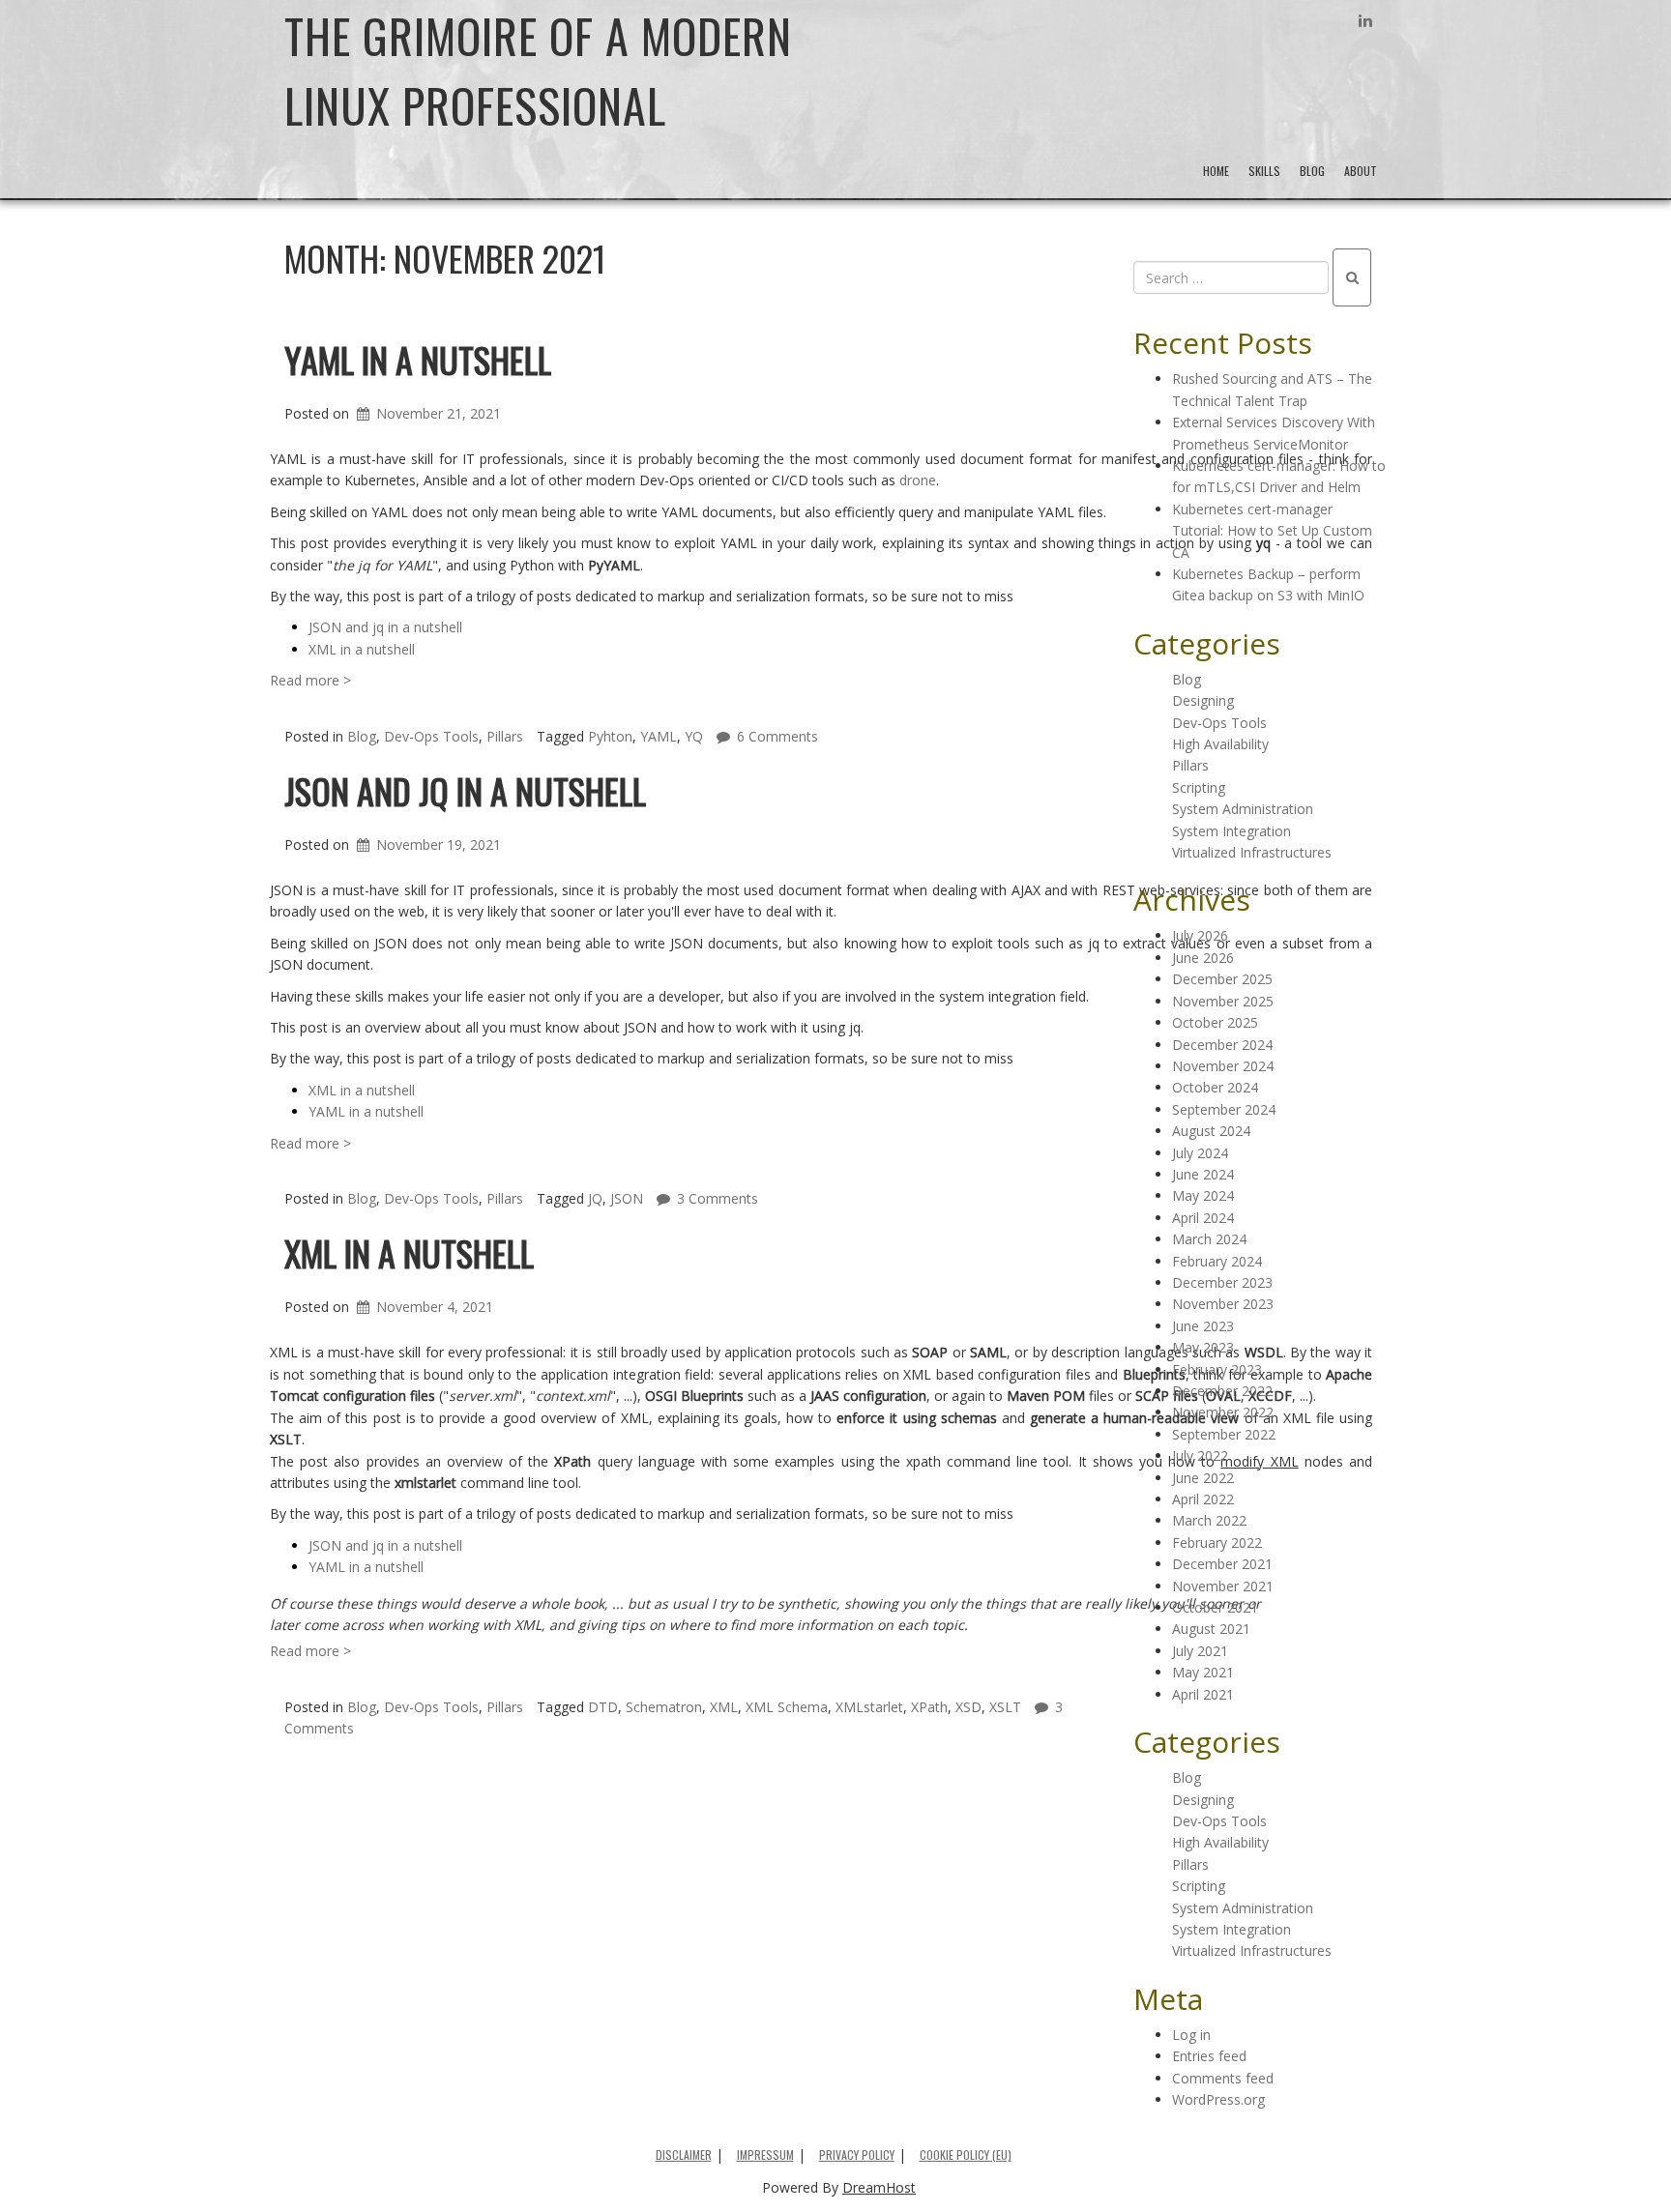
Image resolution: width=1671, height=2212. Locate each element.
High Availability (1220, 744)
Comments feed (1223, 2078)
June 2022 (1203, 1478)
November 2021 (1223, 1586)
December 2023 (1222, 1282)
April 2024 (1203, 1218)
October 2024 (1215, 1087)
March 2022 (1209, 1520)
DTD (603, 1707)
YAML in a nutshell (418, 359)
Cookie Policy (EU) (966, 2154)
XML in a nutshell (362, 649)
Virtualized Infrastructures (1252, 852)
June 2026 (1203, 958)
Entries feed (1209, 2056)
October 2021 (1215, 1607)
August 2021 (1211, 1629)
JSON (627, 1198)
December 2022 (1222, 1391)
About (1361, 171)
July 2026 (1200, 935)
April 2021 (1203, 1694)
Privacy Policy (857, 2154)
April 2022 (1203, 1499)
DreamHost (879, 2187)
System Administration (1243, 809)
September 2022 (1224, 1434)
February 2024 (1217, 1261)
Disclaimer (684, 2154)
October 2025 (1215, 1022)
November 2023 (1223, 1304)
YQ (694, 736)
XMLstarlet (869, 1707)
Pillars (505, 1707)
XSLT (1005, 1707)
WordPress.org (1218, 2099)
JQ (595, 1198)
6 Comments (777, 736)
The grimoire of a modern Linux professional (538, 70)
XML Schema (787, 1707)
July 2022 (1200, 1455)
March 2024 (1209, 1239)
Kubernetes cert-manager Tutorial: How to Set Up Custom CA (1272, 531)
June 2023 (1203, 1326)
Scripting (1199, 787)
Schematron (664, 1707)
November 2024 (1223, 1066)
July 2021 (1200, 1651)
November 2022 (1223, 1412)
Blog (1312, 171)
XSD (968, 1707)
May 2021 (1203, 1672)
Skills (1264, 171)
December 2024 (1222, 1045)
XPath (929, 1707)
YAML (659, 736)
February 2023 (1217, 1369)
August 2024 (1211, 1131)
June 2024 (1203, 1174)
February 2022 (1217, 1543)
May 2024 (1203, 1195)
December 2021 (1222, 1564)
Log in (1191, 2035)
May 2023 (1203, 1347)
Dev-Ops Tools (431, 1707)
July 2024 (1200, 1153)
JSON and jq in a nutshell (385, 627)
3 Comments (718, 1198)
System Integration (1231, 831)
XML (724, 1707)
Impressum (765, 2154)
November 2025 (1223, 1001)
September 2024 (1224, 1109)
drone (918, 480)
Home (1216, 171)
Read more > (310, 680)
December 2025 (1222, 979)
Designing (1203, 700)
